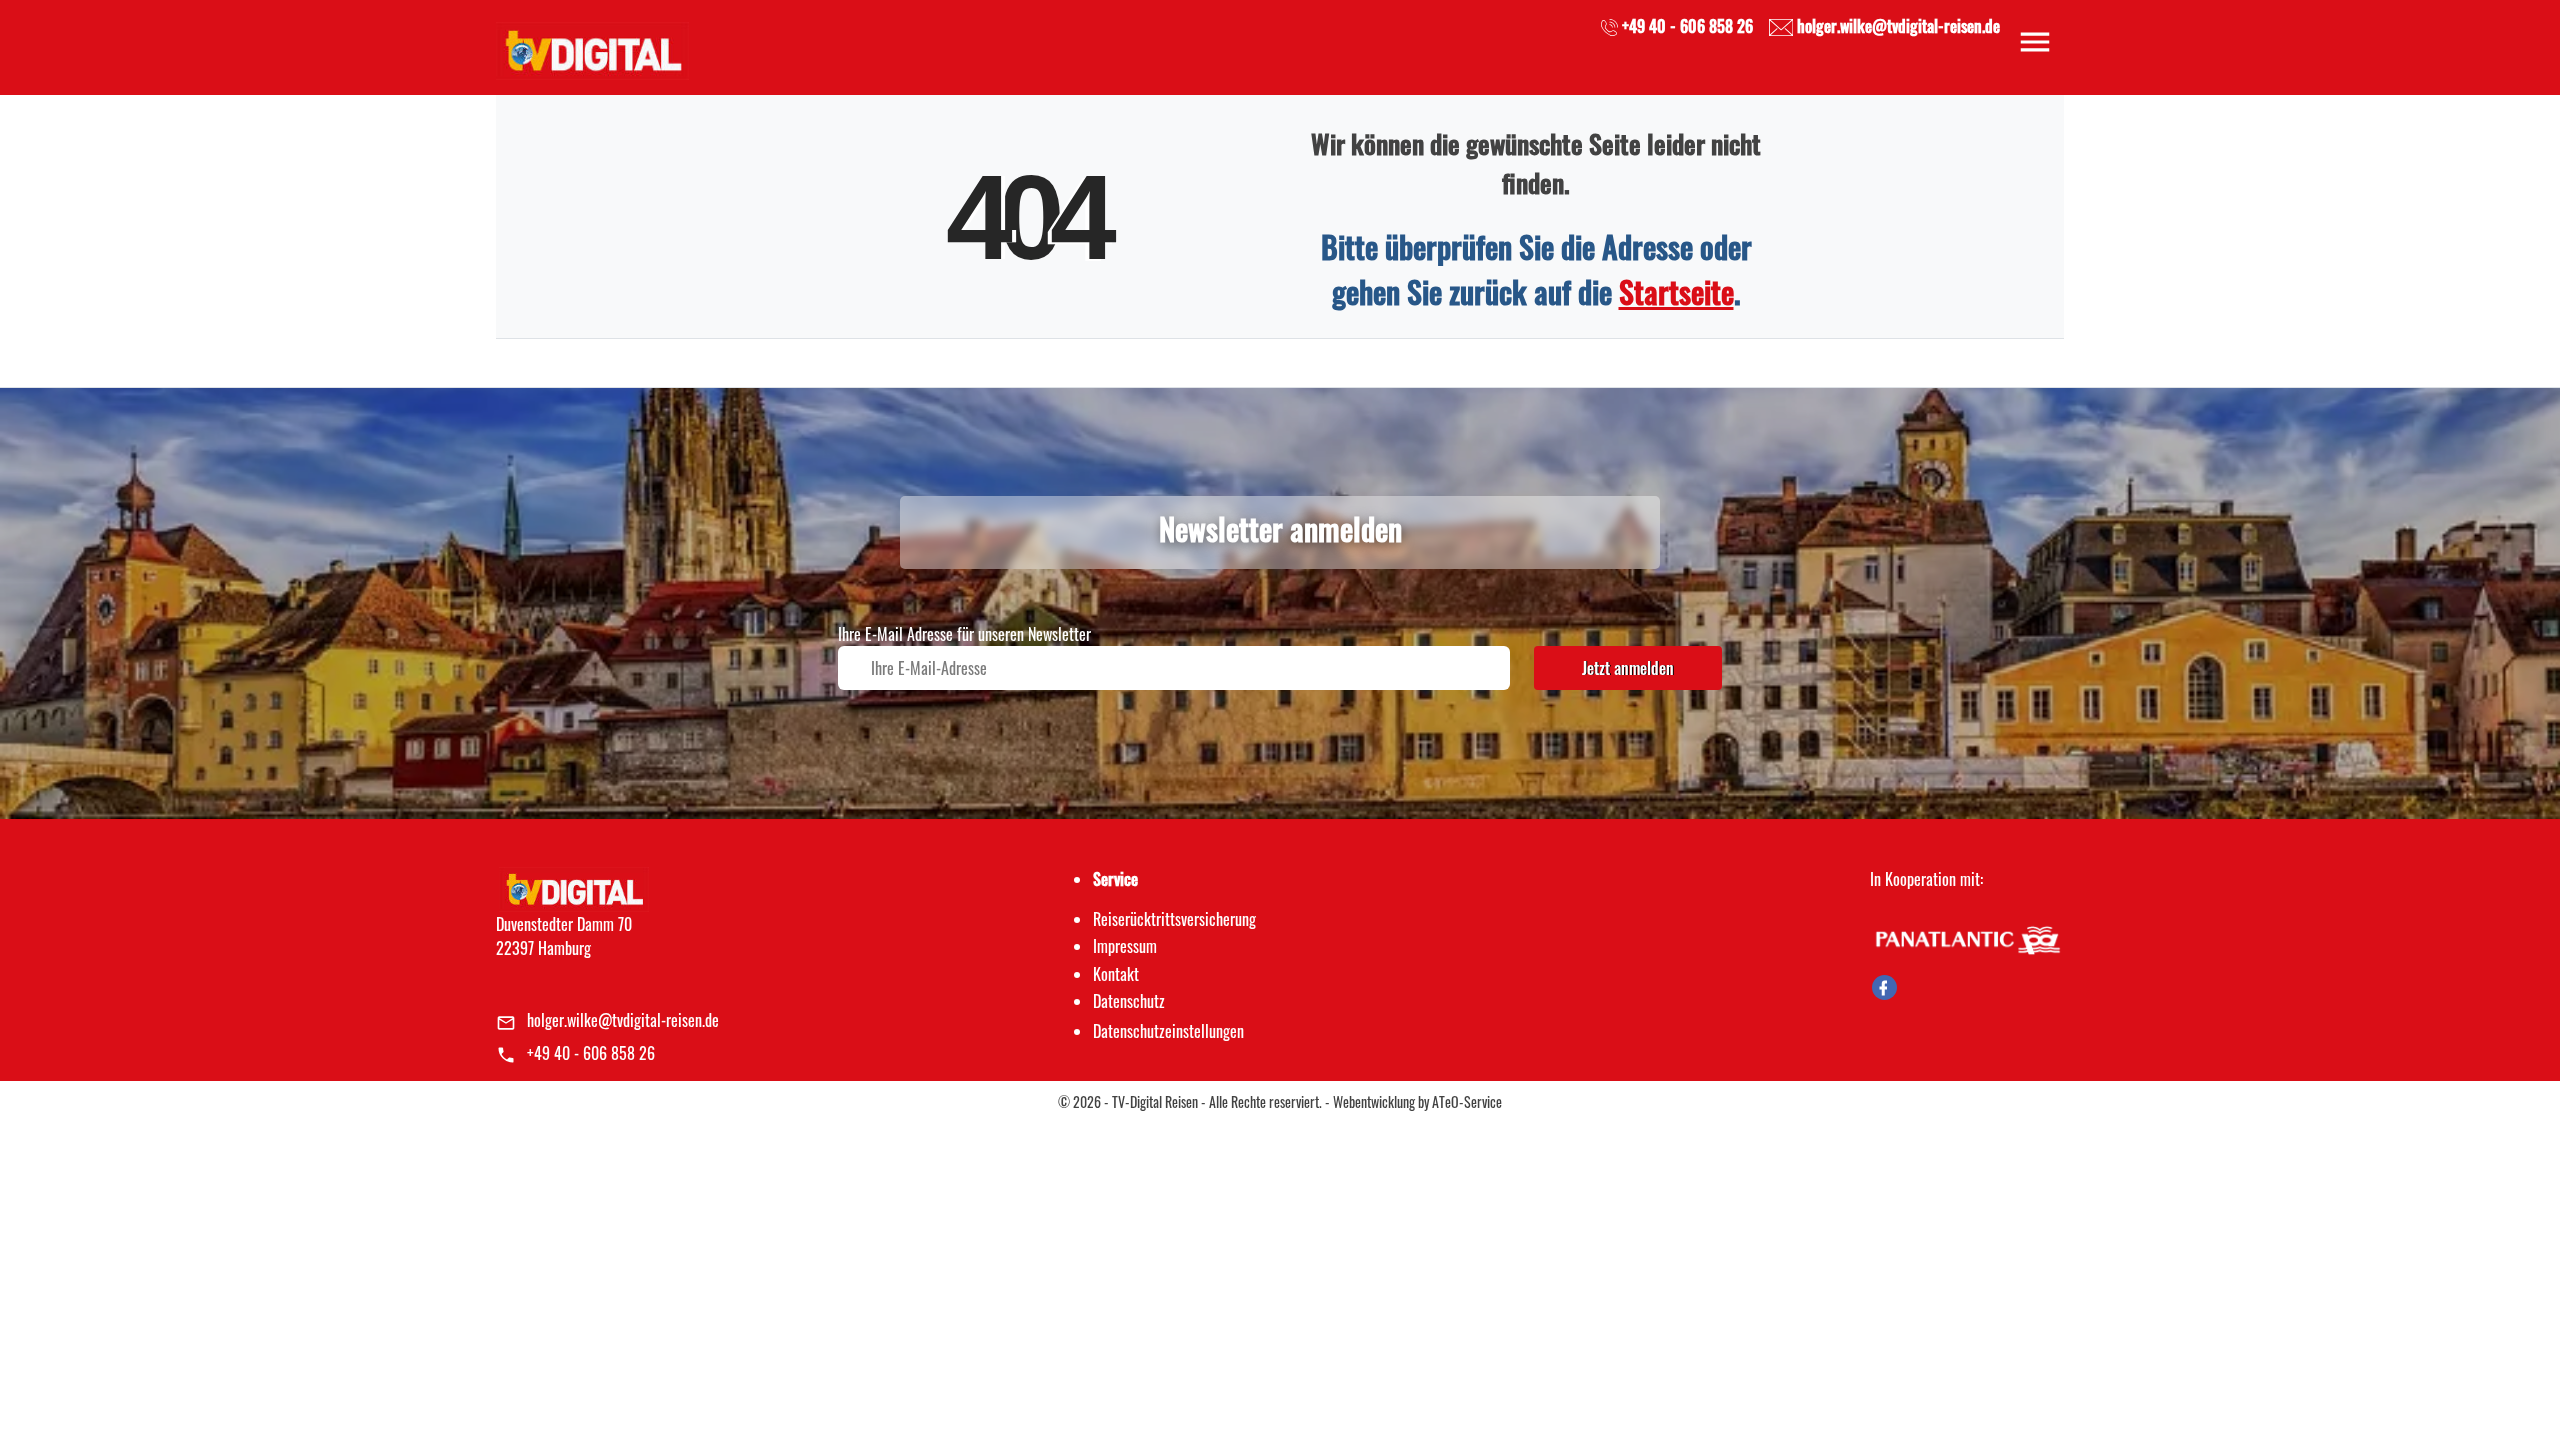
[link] (592, 45)
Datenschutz (1129, 1001)
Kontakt (1116, 974)
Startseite (1676, 291)
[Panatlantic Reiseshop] (1967, 938)
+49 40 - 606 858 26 (591, 1053)
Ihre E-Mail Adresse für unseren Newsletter (964, 634)
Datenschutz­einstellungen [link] (1168, 1031)
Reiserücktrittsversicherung (1174, 919)
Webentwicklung (1374, 1101)
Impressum (1125, 946)
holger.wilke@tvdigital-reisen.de (623, 1020)
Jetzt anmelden (1628, 668)
